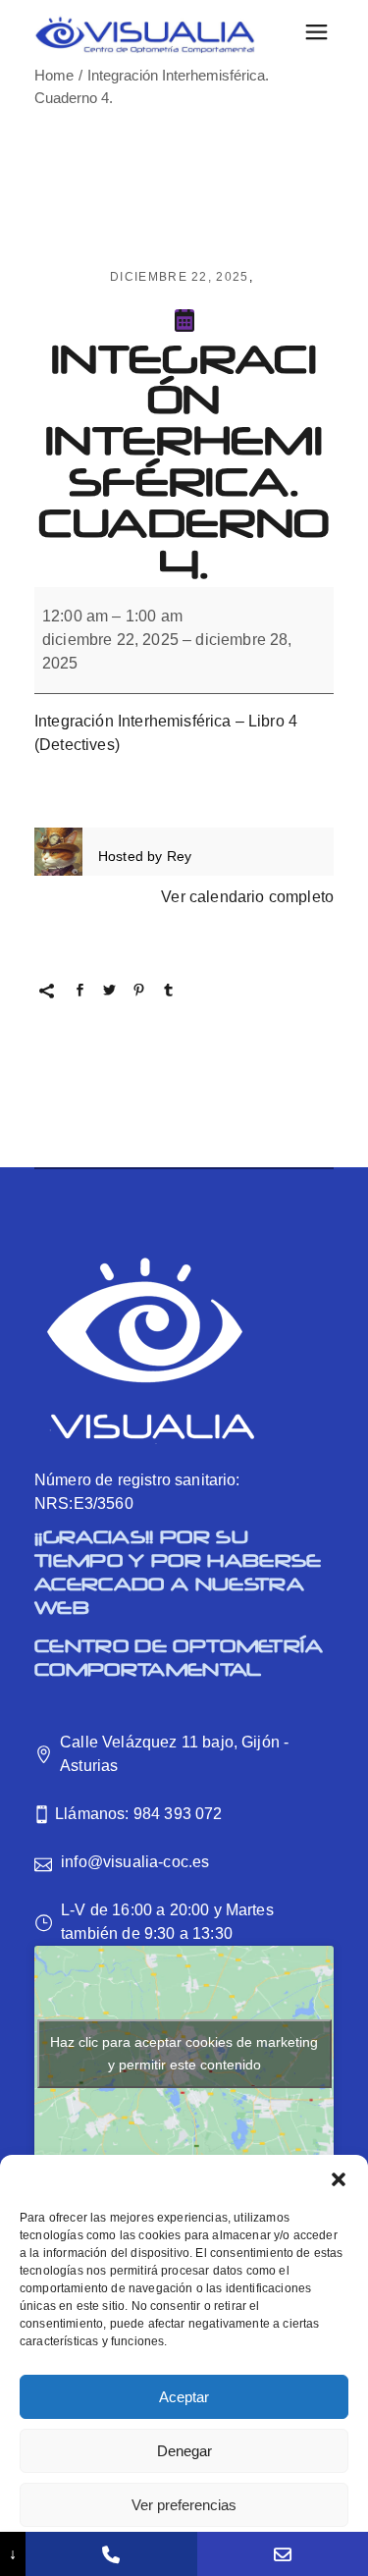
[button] (339, 2179)
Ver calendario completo (247, 897)
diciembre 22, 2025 (180, 277)
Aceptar (184, 2397)
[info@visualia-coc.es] (283, 2554)
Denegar (184, 2451)
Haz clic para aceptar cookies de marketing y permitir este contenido (184, 2053)
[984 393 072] (111, 2554)
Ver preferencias (184, 2505)
